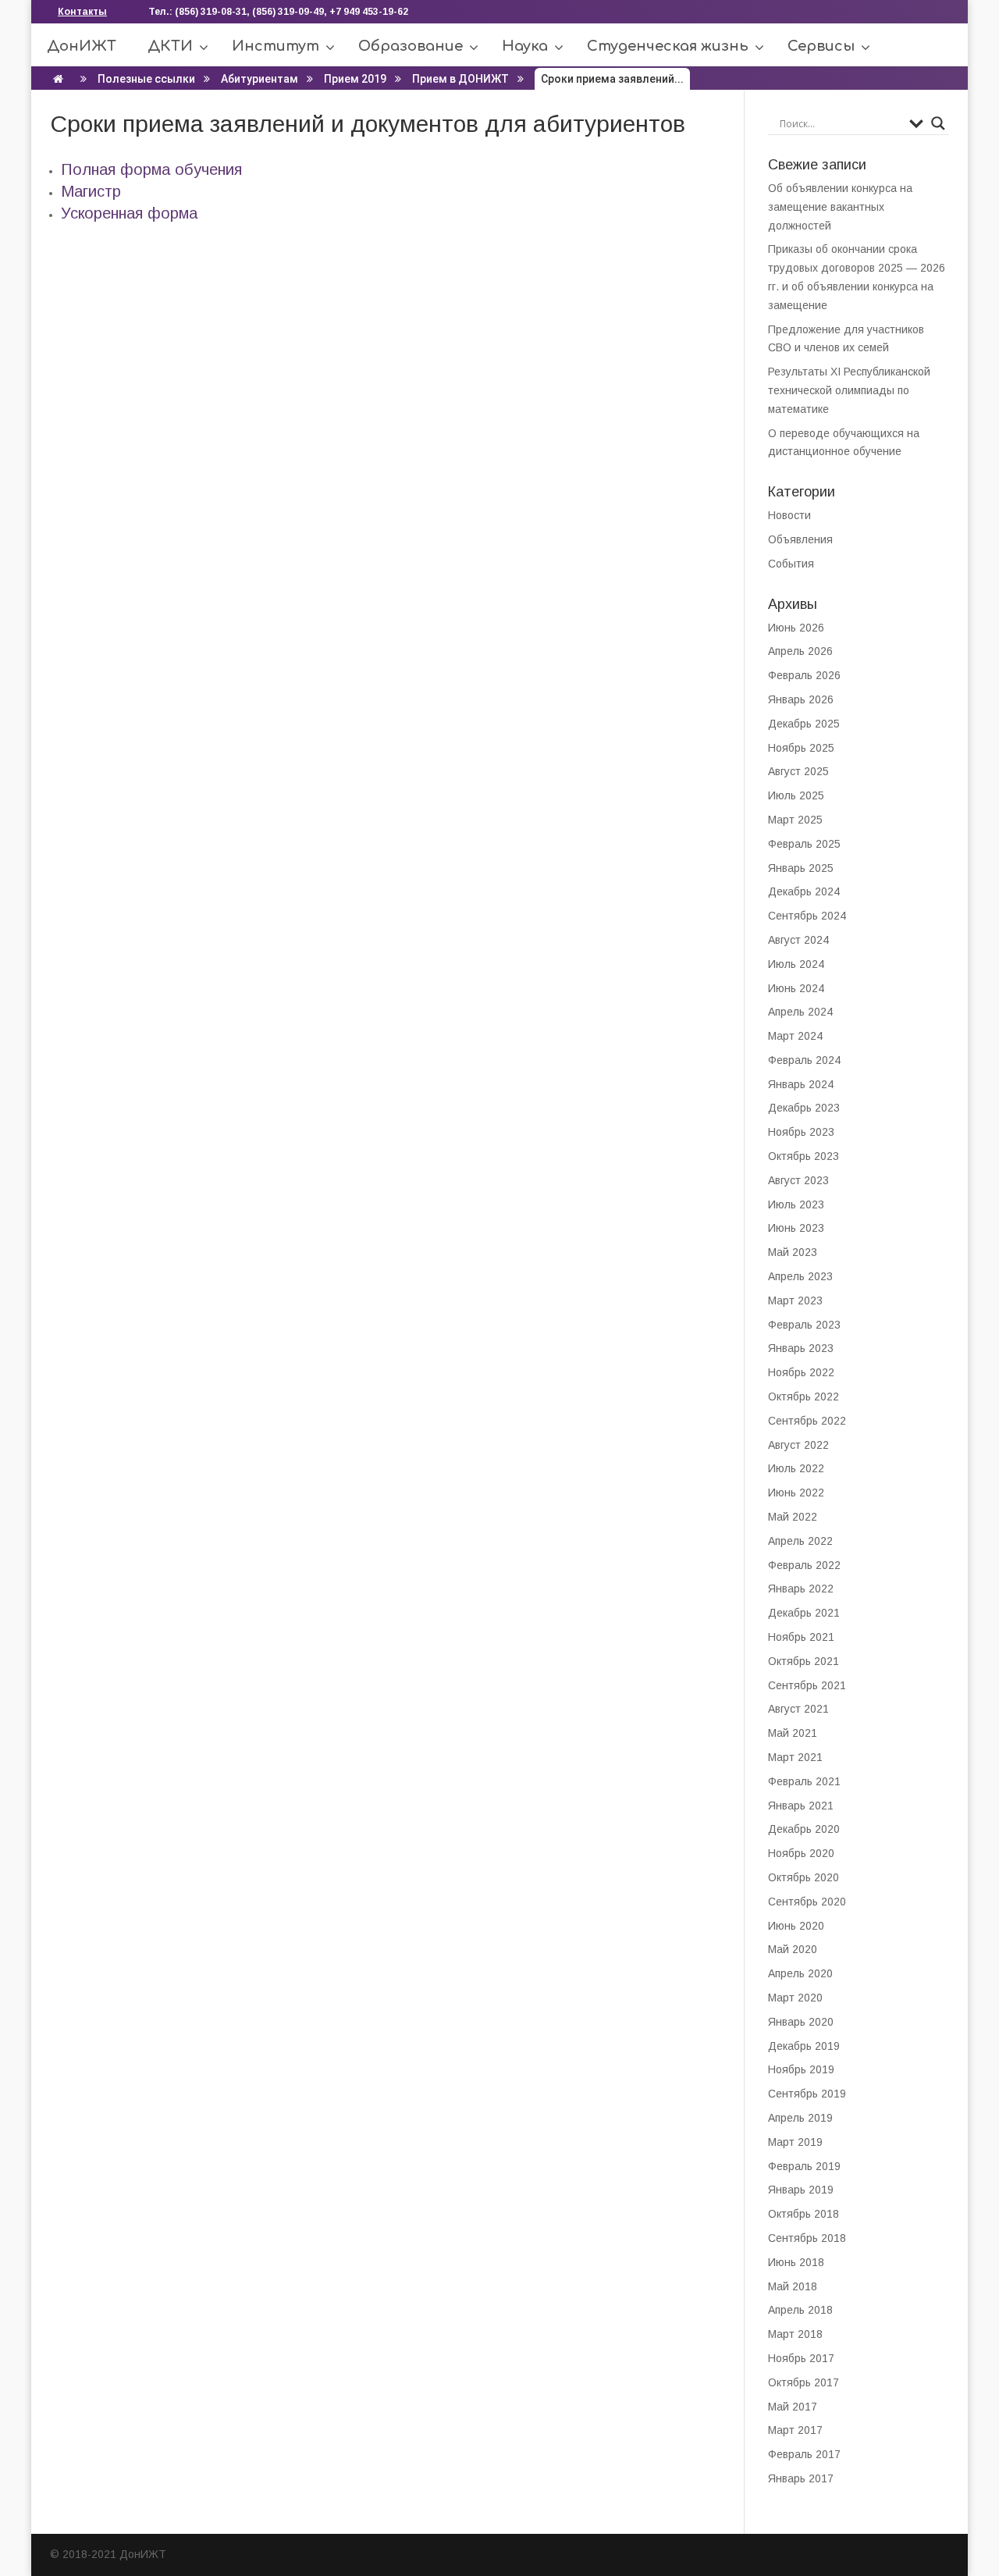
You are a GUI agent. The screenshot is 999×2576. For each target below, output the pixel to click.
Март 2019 (795, 2142)
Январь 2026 (801, 699)
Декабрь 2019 (804, 2046)
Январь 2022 (801, 1589)
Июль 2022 (796, 1468)
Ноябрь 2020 (801, 1853)
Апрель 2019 (800, 2118)
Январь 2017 (801, 2478)
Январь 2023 (801, 1348)
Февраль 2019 (804, 2166)
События (791, 564)
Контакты (82, 12)
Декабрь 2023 (804, 1108)
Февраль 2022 (804, 1565)
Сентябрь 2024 (807, 916)
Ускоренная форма (129, 213)
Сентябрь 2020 (807, 1902)
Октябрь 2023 (803, 1156)
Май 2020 (793, 1949)
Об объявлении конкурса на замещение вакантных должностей (840, 207)
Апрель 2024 (800, 1012)
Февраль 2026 (804, 675)
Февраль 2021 (804, 1781)
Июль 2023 (796, 1204)
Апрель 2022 (800, 1541)
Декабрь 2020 (804, 1829)
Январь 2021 (801, 1806)
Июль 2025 (796, 795)
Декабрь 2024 (804, 891)
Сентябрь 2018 (807, 2238)
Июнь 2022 (796, 1493)
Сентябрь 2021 (807, 1685)
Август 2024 (798, 940)
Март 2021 (795, 1757)
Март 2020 (795, 1998)
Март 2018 (795, 2334)
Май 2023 (793, 1252)
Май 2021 (793, 1733)
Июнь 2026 (796, 628)
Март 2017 (795, 2430)
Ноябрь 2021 (801, 1637)
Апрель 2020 (800, 1973)
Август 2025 (798, 771)
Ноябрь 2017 (801, 2358)
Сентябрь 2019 (807, 2094)
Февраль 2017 (804, 2454)
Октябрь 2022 (803, 1397)
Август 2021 (798, 1709)
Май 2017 (793, 2407)
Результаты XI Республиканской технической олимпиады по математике (849, 390)
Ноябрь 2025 (801, 748)
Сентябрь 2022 (807, 1421)
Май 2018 (793, 2286)
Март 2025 (795, 820)
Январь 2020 (801, 2022)
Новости (789, 515)
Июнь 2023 (796, 1228)
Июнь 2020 (796, 1926)
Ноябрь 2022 (801, 1372)
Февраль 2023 (804, 1325)
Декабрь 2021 (804, 1613)
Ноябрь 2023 (801, 1132)
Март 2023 (795, 1300)
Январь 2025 (801, 868)
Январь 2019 (801, 2190)
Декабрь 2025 (804, 724)
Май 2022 (793, 1517)
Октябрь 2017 (803, 2382)
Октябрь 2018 (803, 2214)
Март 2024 (795, 1036)
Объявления (800, 539)
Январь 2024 (801, 1084)
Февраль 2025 (804, 844)
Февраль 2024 (804, 1060)
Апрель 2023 (800, 1276)
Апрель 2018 (800, 2310)
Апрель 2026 (800, 651)
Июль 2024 (796, 964)
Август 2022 (798, 1445)
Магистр (91, 191)
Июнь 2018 (796, 2262)
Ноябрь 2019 (801, 2069)
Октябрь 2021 (803, 1661)
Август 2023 (798, 1180)
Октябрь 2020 (803, 1877)
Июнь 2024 (796, 988)
